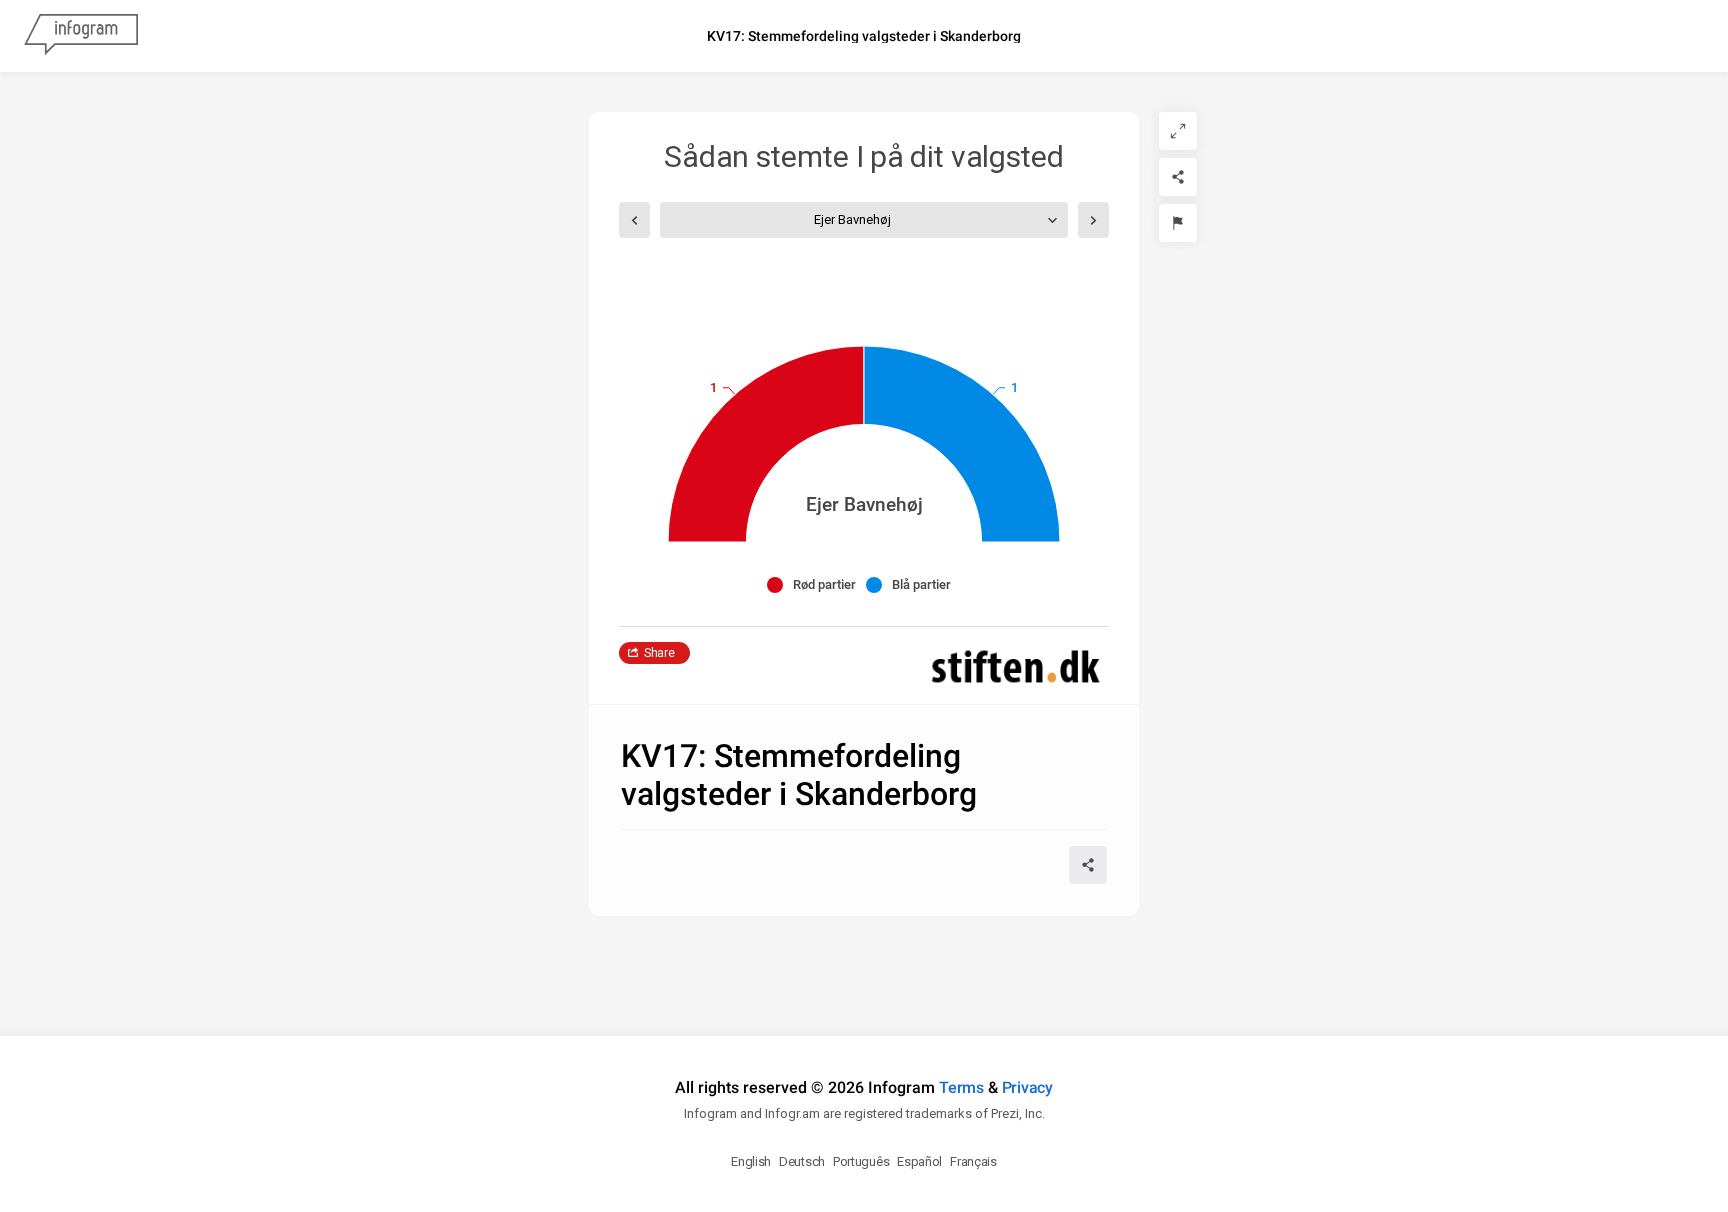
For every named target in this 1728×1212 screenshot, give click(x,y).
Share (659, 653)
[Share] (1178, 177)
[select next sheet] (1093, 220)
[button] (816, 585)
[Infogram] (81, 36)
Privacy (1027, 1087)
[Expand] (1178, 131)
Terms (961, 1087)
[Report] (1178, 223)
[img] (766, 444)
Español (919, 1161)
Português (861, 1161)
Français (973, 1161)
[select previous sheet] (634, 220)
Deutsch (802, 1161)
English (751, 1161)
